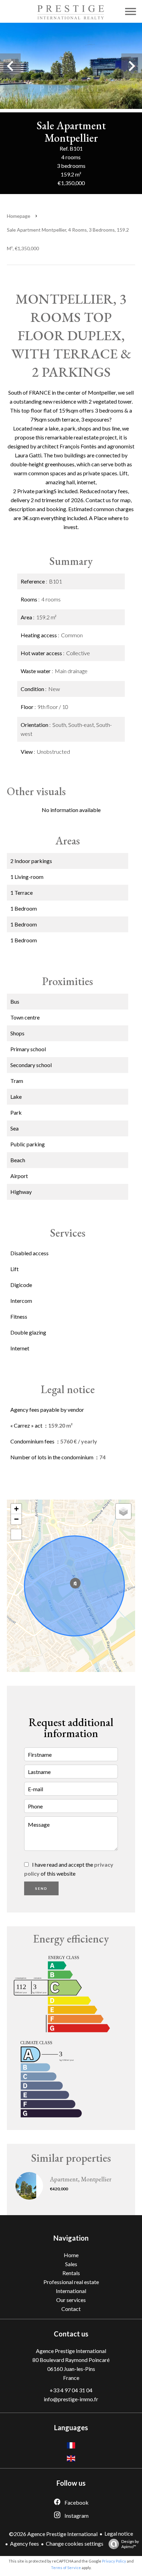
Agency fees (24, 2543)
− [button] (16, 1519)
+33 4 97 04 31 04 (71, 2390)
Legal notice (119, 2533)
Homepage (19, 216)
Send (41, 1888)
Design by (130, 2544)
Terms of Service (66, 2568)
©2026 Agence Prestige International (53, 2534)
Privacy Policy (114, 2561)
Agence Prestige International (71, 2351)
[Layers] (123, 1511)
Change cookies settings (75, 2543)
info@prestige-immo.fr (71, 2399)
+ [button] (16, 1509)
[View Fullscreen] (16, 1534)
